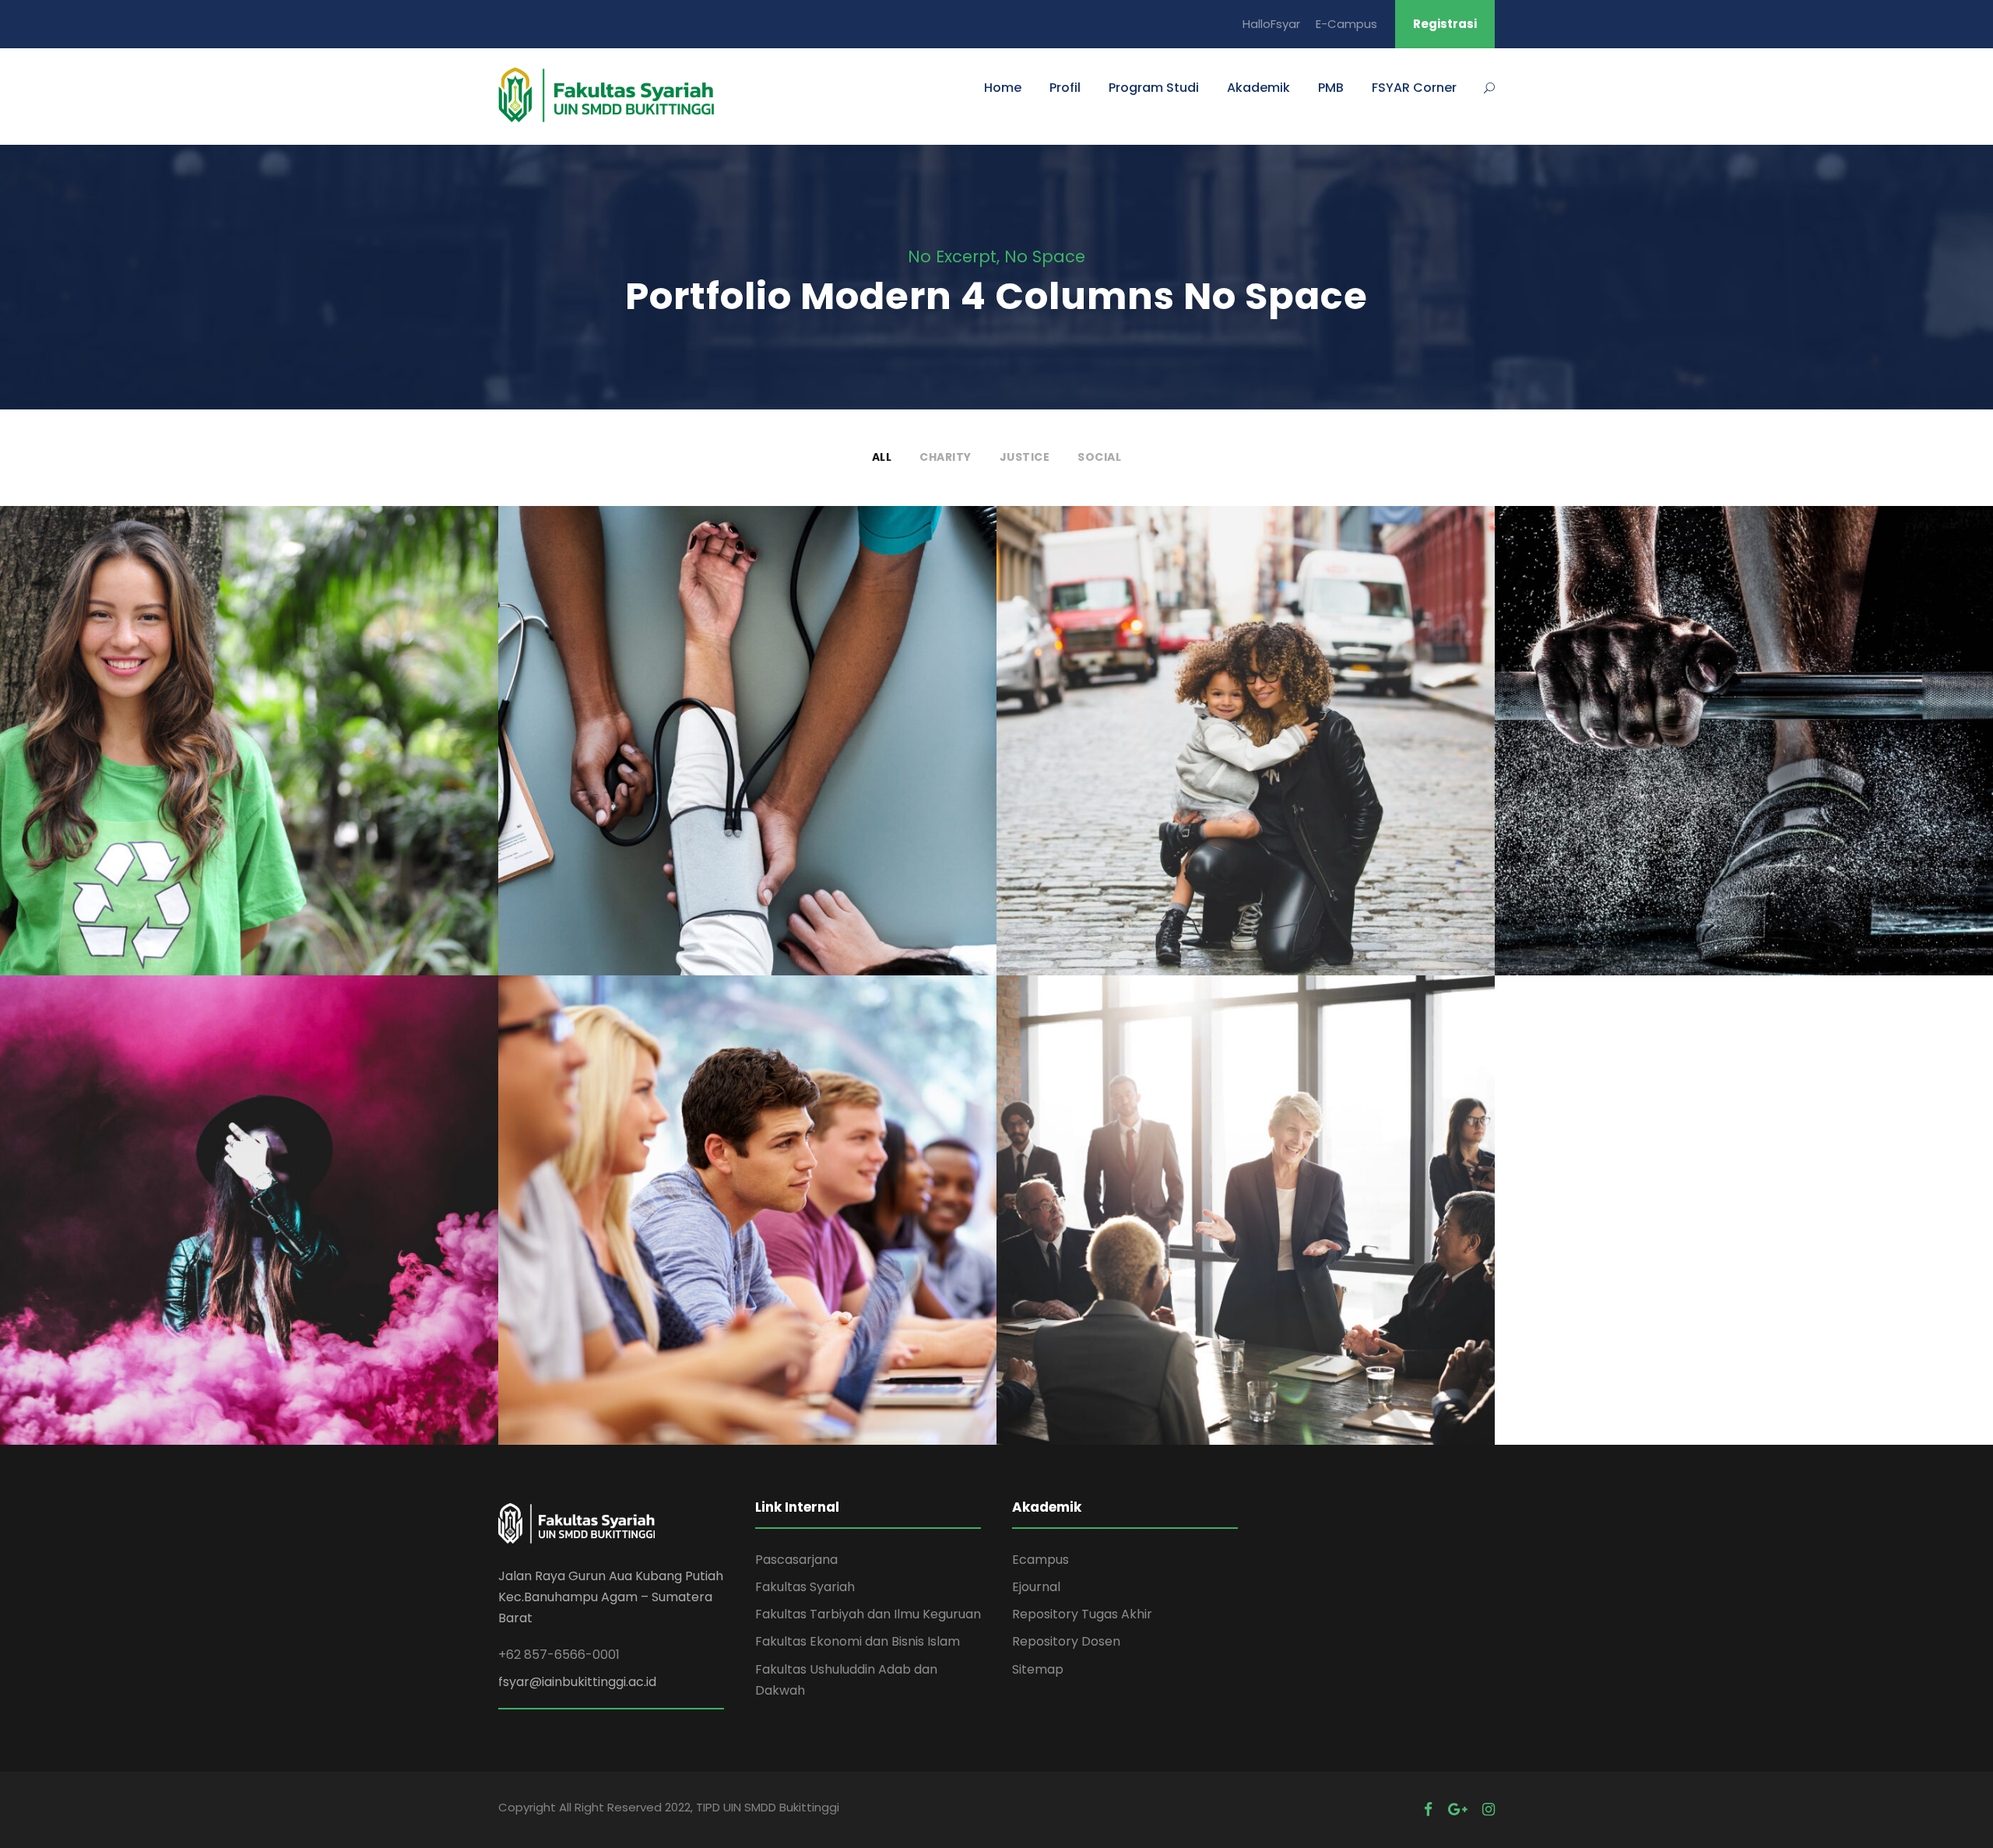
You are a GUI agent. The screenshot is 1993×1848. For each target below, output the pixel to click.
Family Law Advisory (1246, 751)
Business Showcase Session (1246, 1221)
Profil (1065, 88)
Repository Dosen (1066, 1641)
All (882, 457)
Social (1099, 457)
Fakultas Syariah (805, 1587)
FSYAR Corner (1414, 88)
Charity (946, 457)
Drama (276, 1245)
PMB (1331, 88)
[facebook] (1428, 1809)
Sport (1744, 776)
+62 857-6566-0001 (559, 1655)
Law (1272, 776)
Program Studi (1154, 88)
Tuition (772, 1245)
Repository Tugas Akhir (1082, 1614)
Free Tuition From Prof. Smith (747, 1221)
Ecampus (1040, 1560)
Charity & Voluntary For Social (250, 751)
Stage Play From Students (250, 1221)
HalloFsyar (1271, 24)
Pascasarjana (796, 1560)
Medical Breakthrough (748, 751)
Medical (748, 776)
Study (722, 1245)
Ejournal (1036, 1587)
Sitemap (1038, 1669)
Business (1246, 1245)
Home (1003, 88)
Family (1227, 776)
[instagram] (1489, 1809)
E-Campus (1346, 24)
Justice (1025, 457)
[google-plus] (1457, 1809)
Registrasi (1445, 24)
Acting (222, 1245)
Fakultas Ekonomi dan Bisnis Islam (858, 1641)
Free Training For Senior (1744, 751)
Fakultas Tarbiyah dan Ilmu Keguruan (868, 1614)
